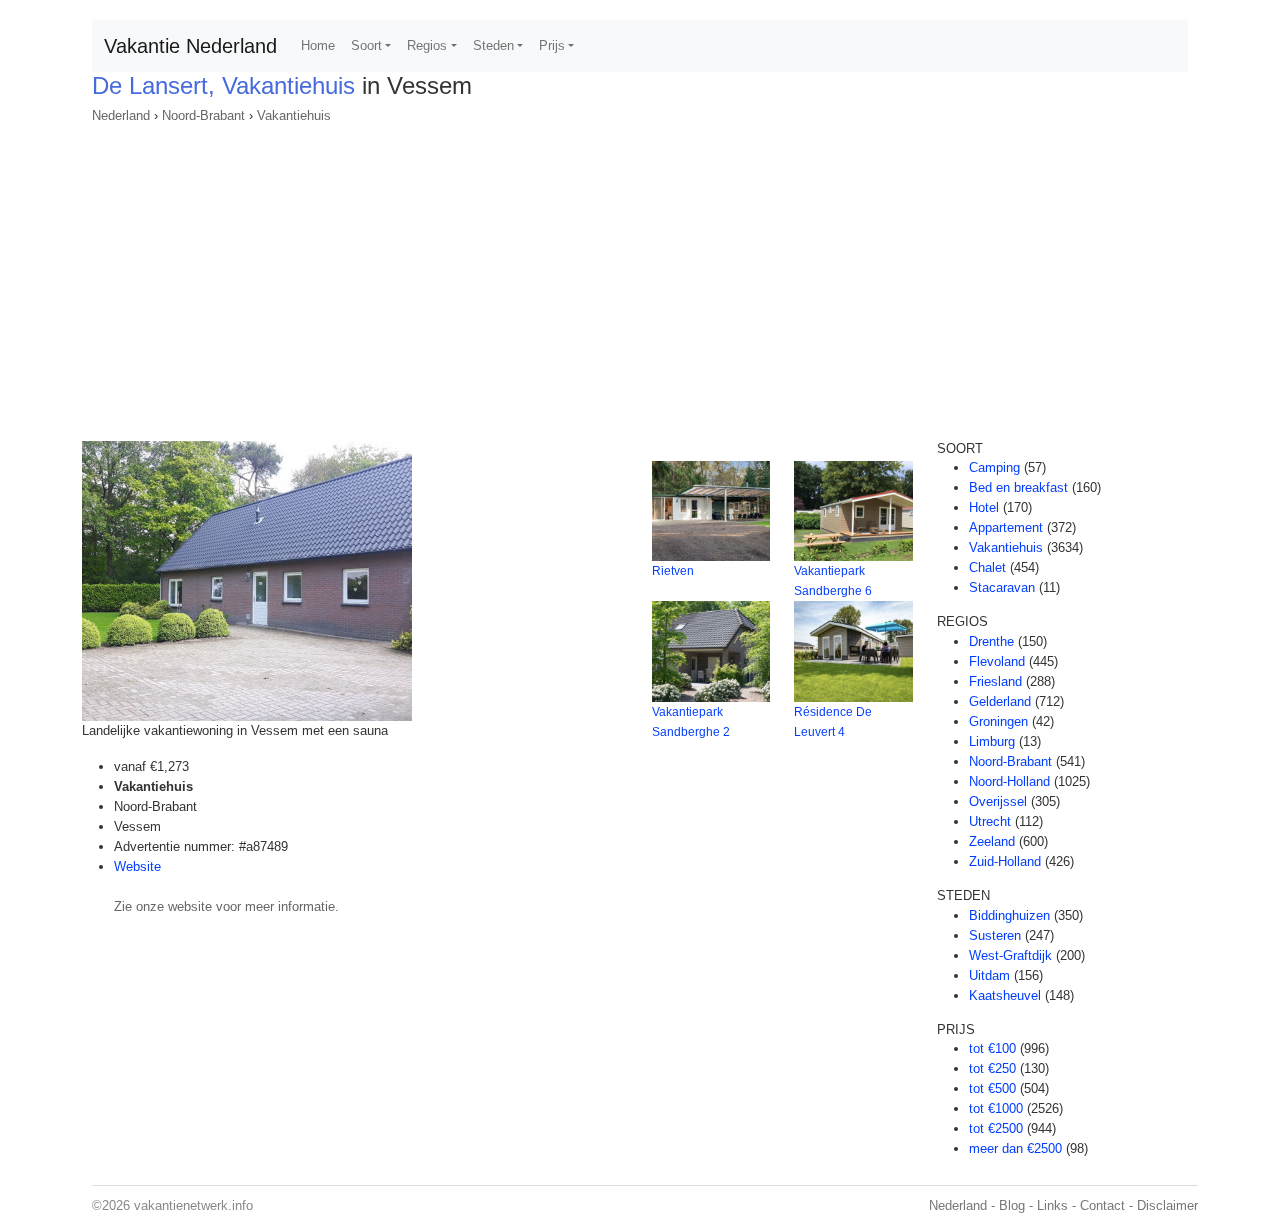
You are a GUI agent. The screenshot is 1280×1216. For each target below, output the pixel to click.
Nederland (121, 115)
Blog (1012, 1205)
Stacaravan (1002, 587)
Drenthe (991, 641)
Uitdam (989, 975)
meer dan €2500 (1015, 1148)
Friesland (995, 681)
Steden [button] (493, 45)
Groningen (998, 721)
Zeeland (992, 841)
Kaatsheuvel (1005, 995)
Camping (994, 467)
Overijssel (998, 801)
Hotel (984, 507)
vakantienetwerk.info (193, 1205)
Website (137, 866)
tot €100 (992, 1048)
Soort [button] (366, 45)
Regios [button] (427, 45)
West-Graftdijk (1010, 955)
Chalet (987, 567)
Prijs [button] (552, 45)
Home (318, 45)
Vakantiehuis (294, 115)
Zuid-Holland (1005, 861)
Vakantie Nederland (190, 46)
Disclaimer (1167, 1205)
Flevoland (997, 661)
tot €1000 (996, 1108)
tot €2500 (996, 1128)
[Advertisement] (640, 276)
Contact (1102, 1205)
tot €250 (992, 1068)
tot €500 (992, 1088)
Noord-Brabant (203, 115)
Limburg (992, 741)
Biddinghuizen (1009, 915)
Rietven (673, 571)
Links (1052, 1205)
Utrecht (990, 821)
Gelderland (1000, 701)
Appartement (1006, 527)
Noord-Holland (1009, 781)
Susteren (995, 935)
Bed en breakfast (1018, 487)
